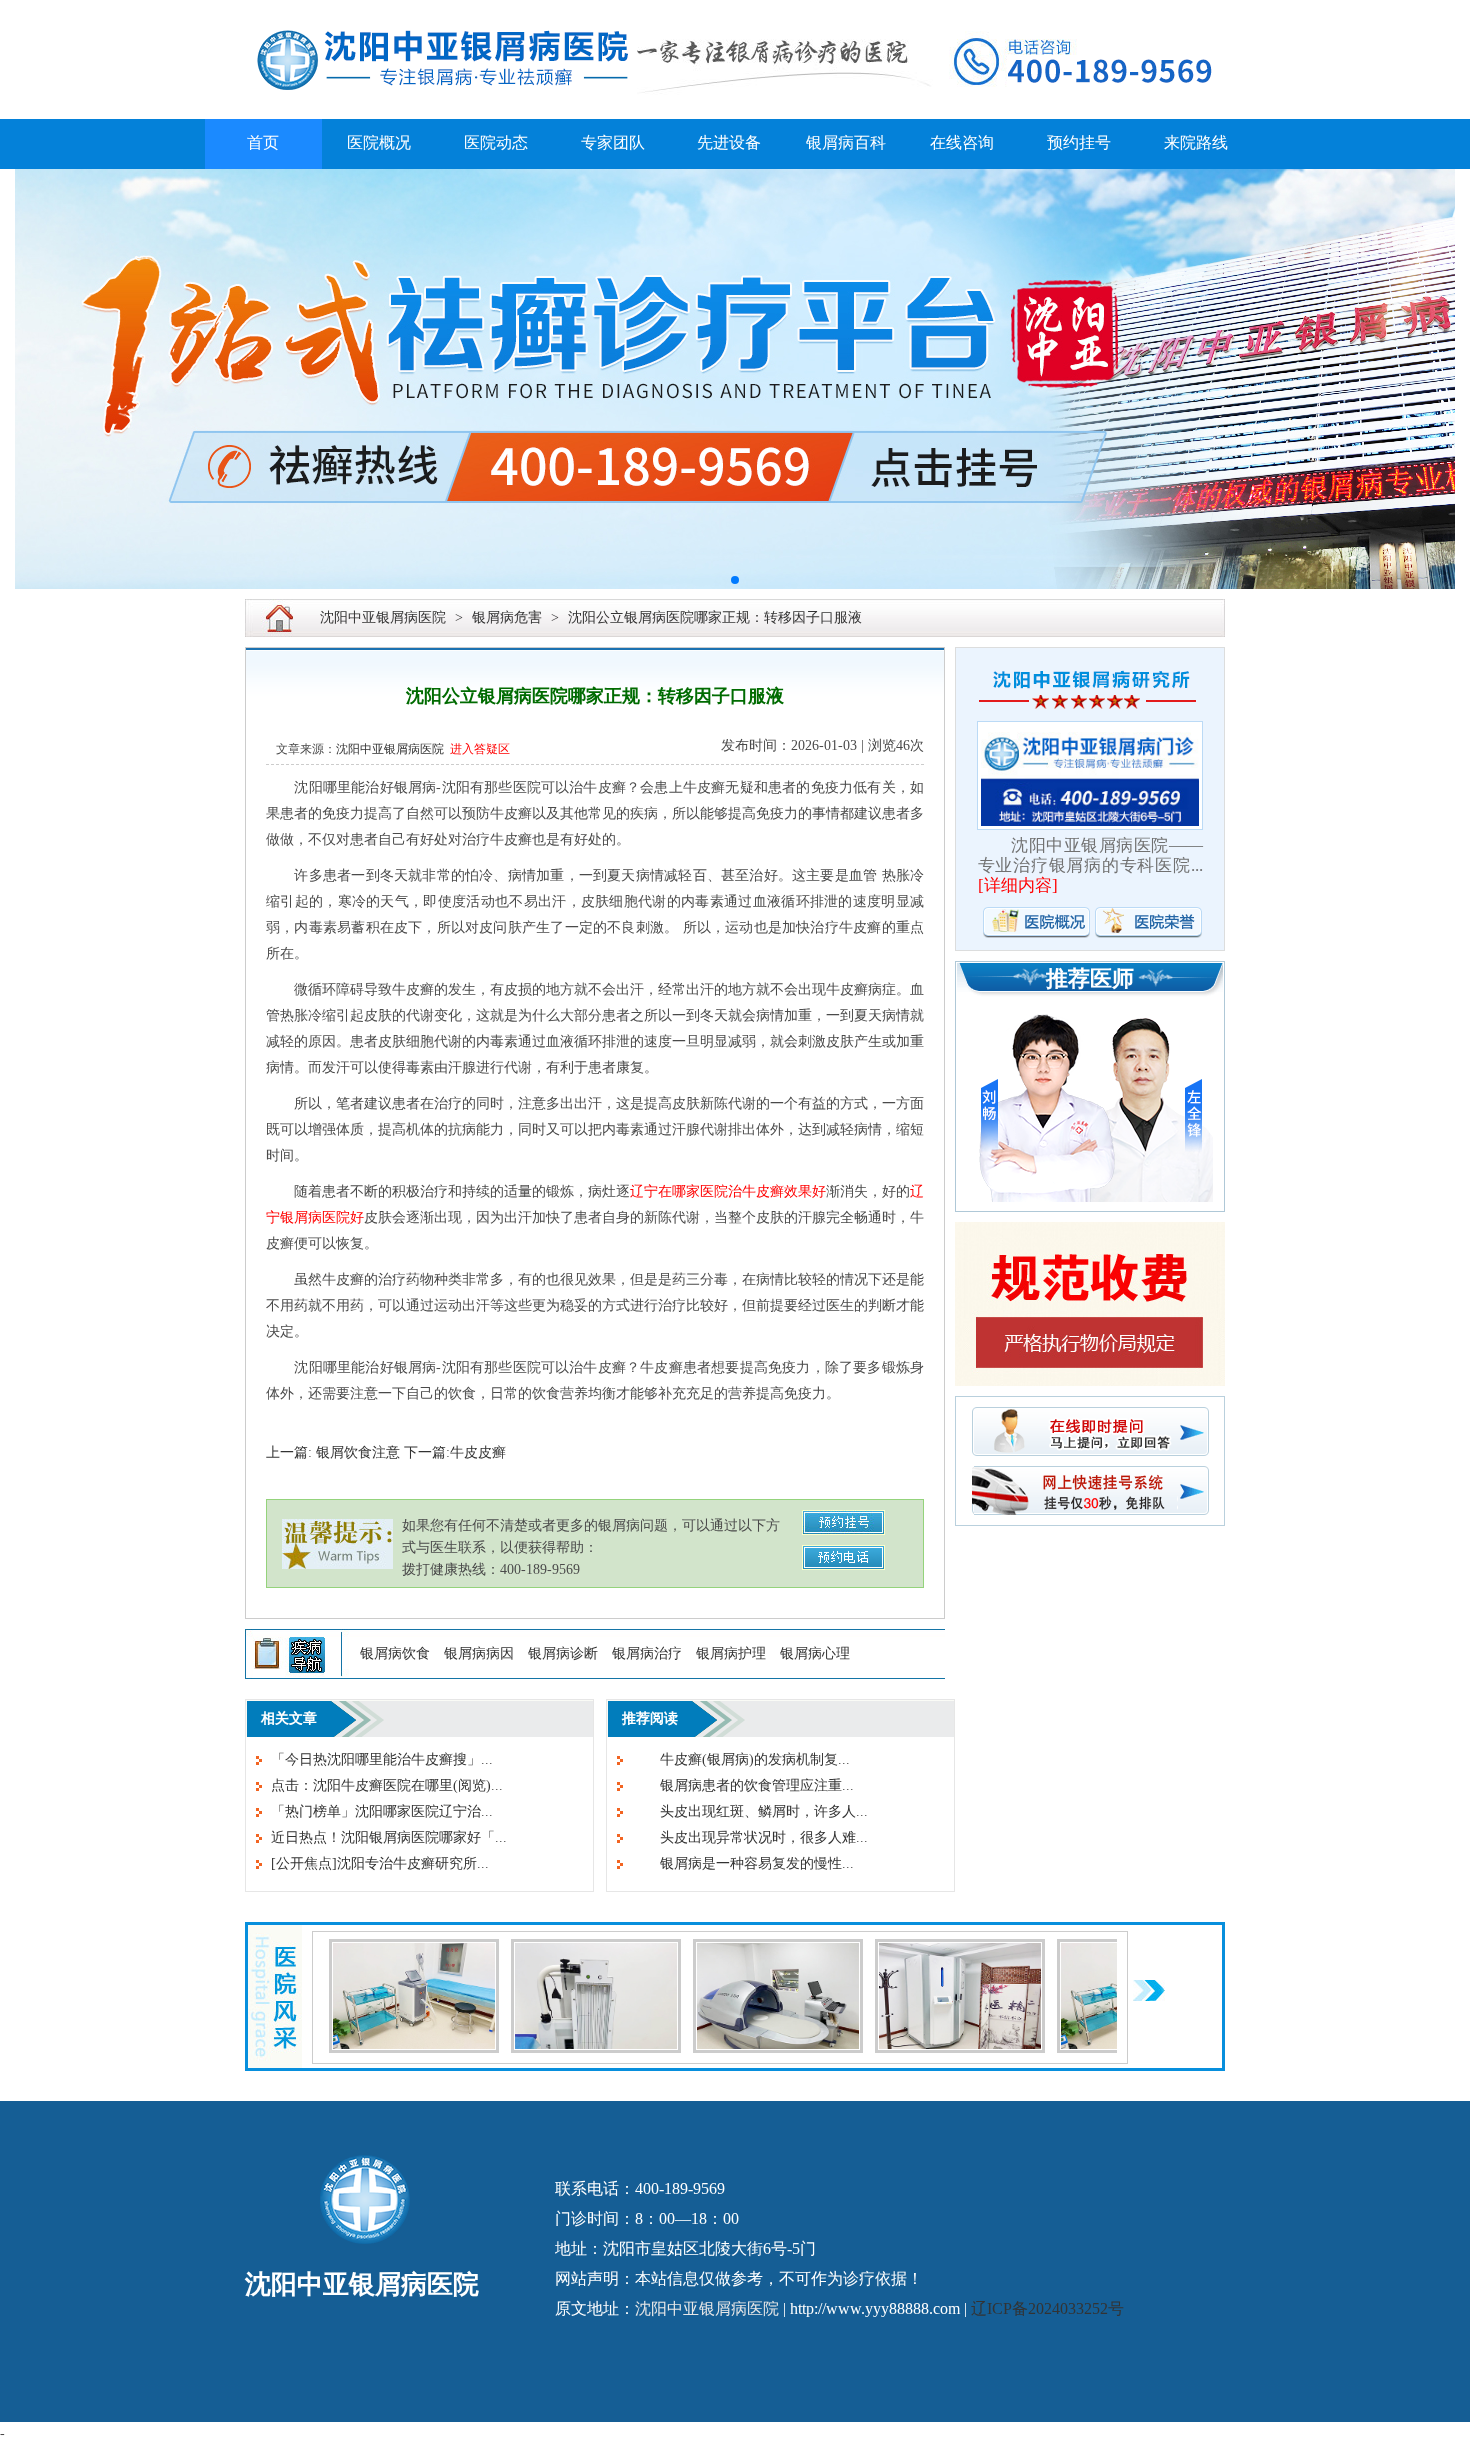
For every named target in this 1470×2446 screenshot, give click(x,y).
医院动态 (496, 142)
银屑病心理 (815, 1653)
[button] (735, 580)
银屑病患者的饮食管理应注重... (743, 1785)
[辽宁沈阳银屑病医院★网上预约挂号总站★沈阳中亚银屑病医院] (735, 12)
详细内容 (1018, 885)
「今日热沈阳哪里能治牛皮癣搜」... (382, 1759)
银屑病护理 (731, 1653)
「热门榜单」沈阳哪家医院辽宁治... (382, 1811)
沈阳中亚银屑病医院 (383, 617)
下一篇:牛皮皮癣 (455, 1452)
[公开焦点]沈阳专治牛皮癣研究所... (380, 1863)
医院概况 (379, 142)
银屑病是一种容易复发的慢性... (743, 1863)
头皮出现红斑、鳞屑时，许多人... (750, 1811)
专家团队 (613, 142)
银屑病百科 (846, 142)
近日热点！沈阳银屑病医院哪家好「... (389, 1837)
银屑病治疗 (647, 1653)
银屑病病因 (479, 1653)
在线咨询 (962, 142)
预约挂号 (1079, 142)
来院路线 (1196, 142)
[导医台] (778, 1950)
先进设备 (729, 142)
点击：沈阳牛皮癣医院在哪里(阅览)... (387, 1785)
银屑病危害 (507, 617)
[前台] (414, 1950)
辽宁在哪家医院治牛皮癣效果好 (728, 1191)
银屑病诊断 (563, 1653)
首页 (263, 142)
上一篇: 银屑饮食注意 (333, 1452)
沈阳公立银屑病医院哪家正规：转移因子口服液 (715, 617)
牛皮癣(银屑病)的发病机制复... (741, 1759)
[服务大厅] (596, 1950)
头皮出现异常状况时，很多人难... (750, 1837)
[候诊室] (960, 1950)
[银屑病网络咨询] (735, 379)
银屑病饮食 (395, 1653)
